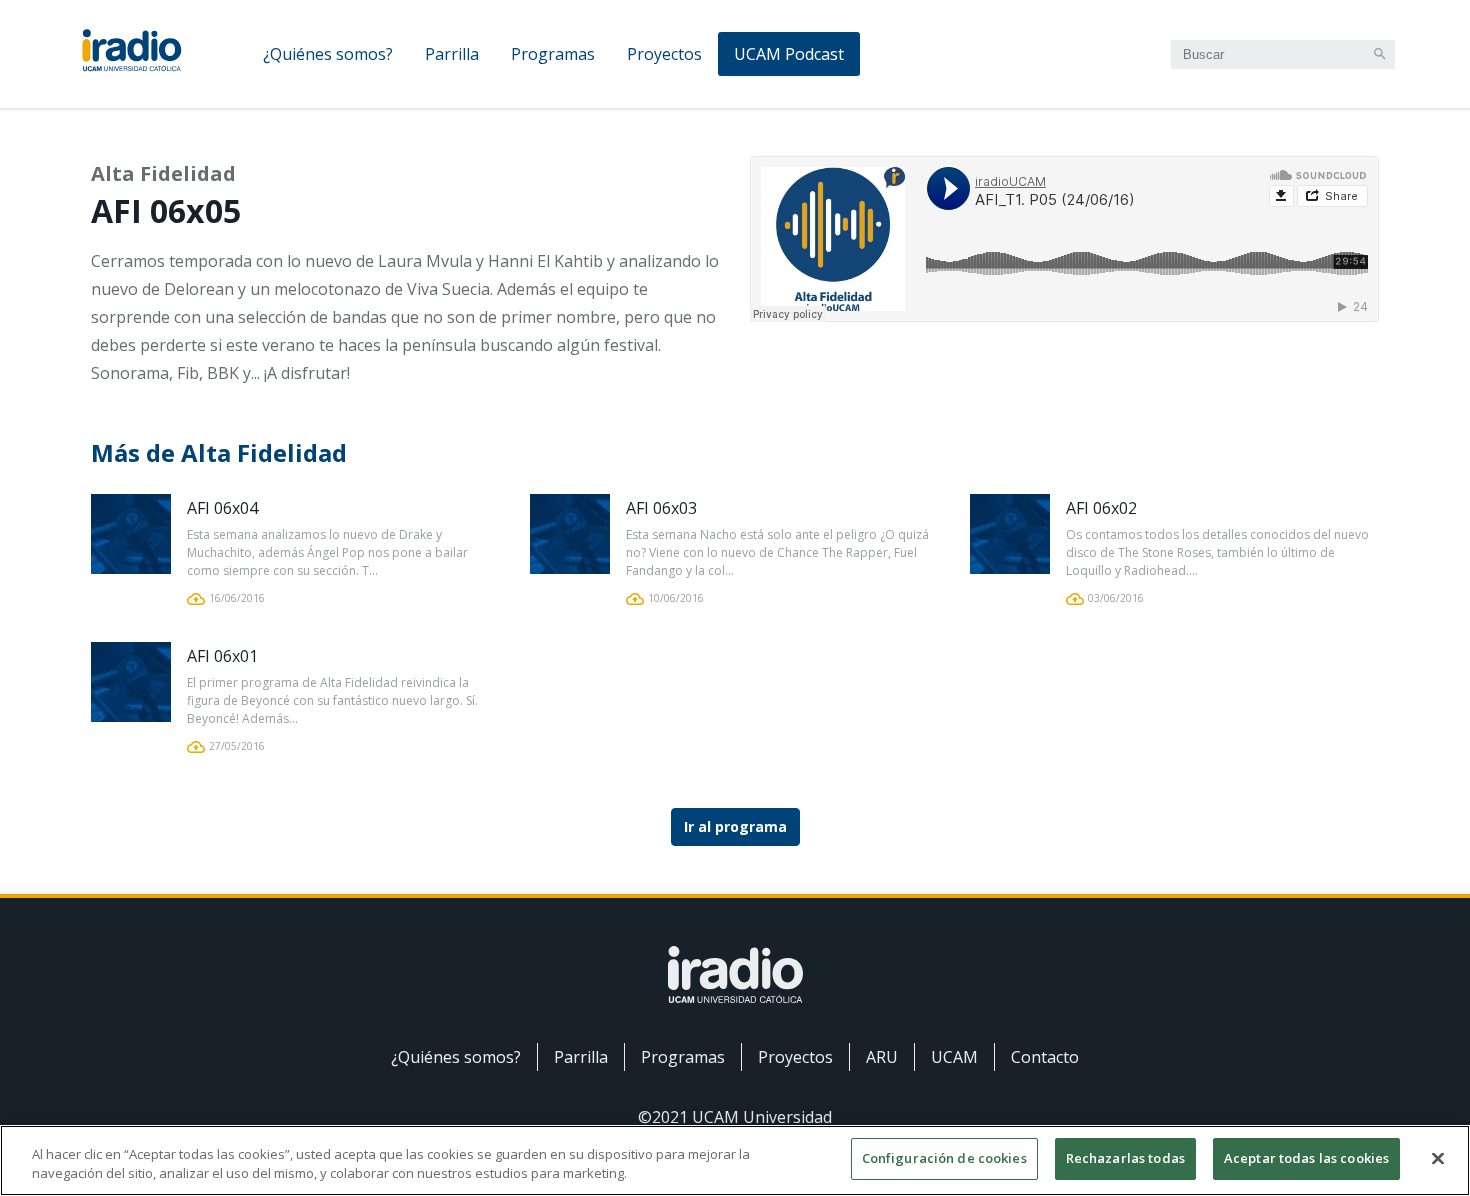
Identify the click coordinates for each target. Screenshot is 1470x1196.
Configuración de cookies (944, 1158)
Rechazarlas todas (1125, 1158)
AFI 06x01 (222, 656)
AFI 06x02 (1101, 508)
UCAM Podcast (789, 54)
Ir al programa (735, 826)
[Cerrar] (1438, 1158)
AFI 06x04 (222, 508)
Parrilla (452, 54)
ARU (882, 1057)
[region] (735, 1160)
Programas (553, 54)
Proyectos (664, 54)
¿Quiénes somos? (328, 54)
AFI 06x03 (661, 508)
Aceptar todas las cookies (1306, 1158)
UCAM (954, 1057)
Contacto (1045, 1057)
